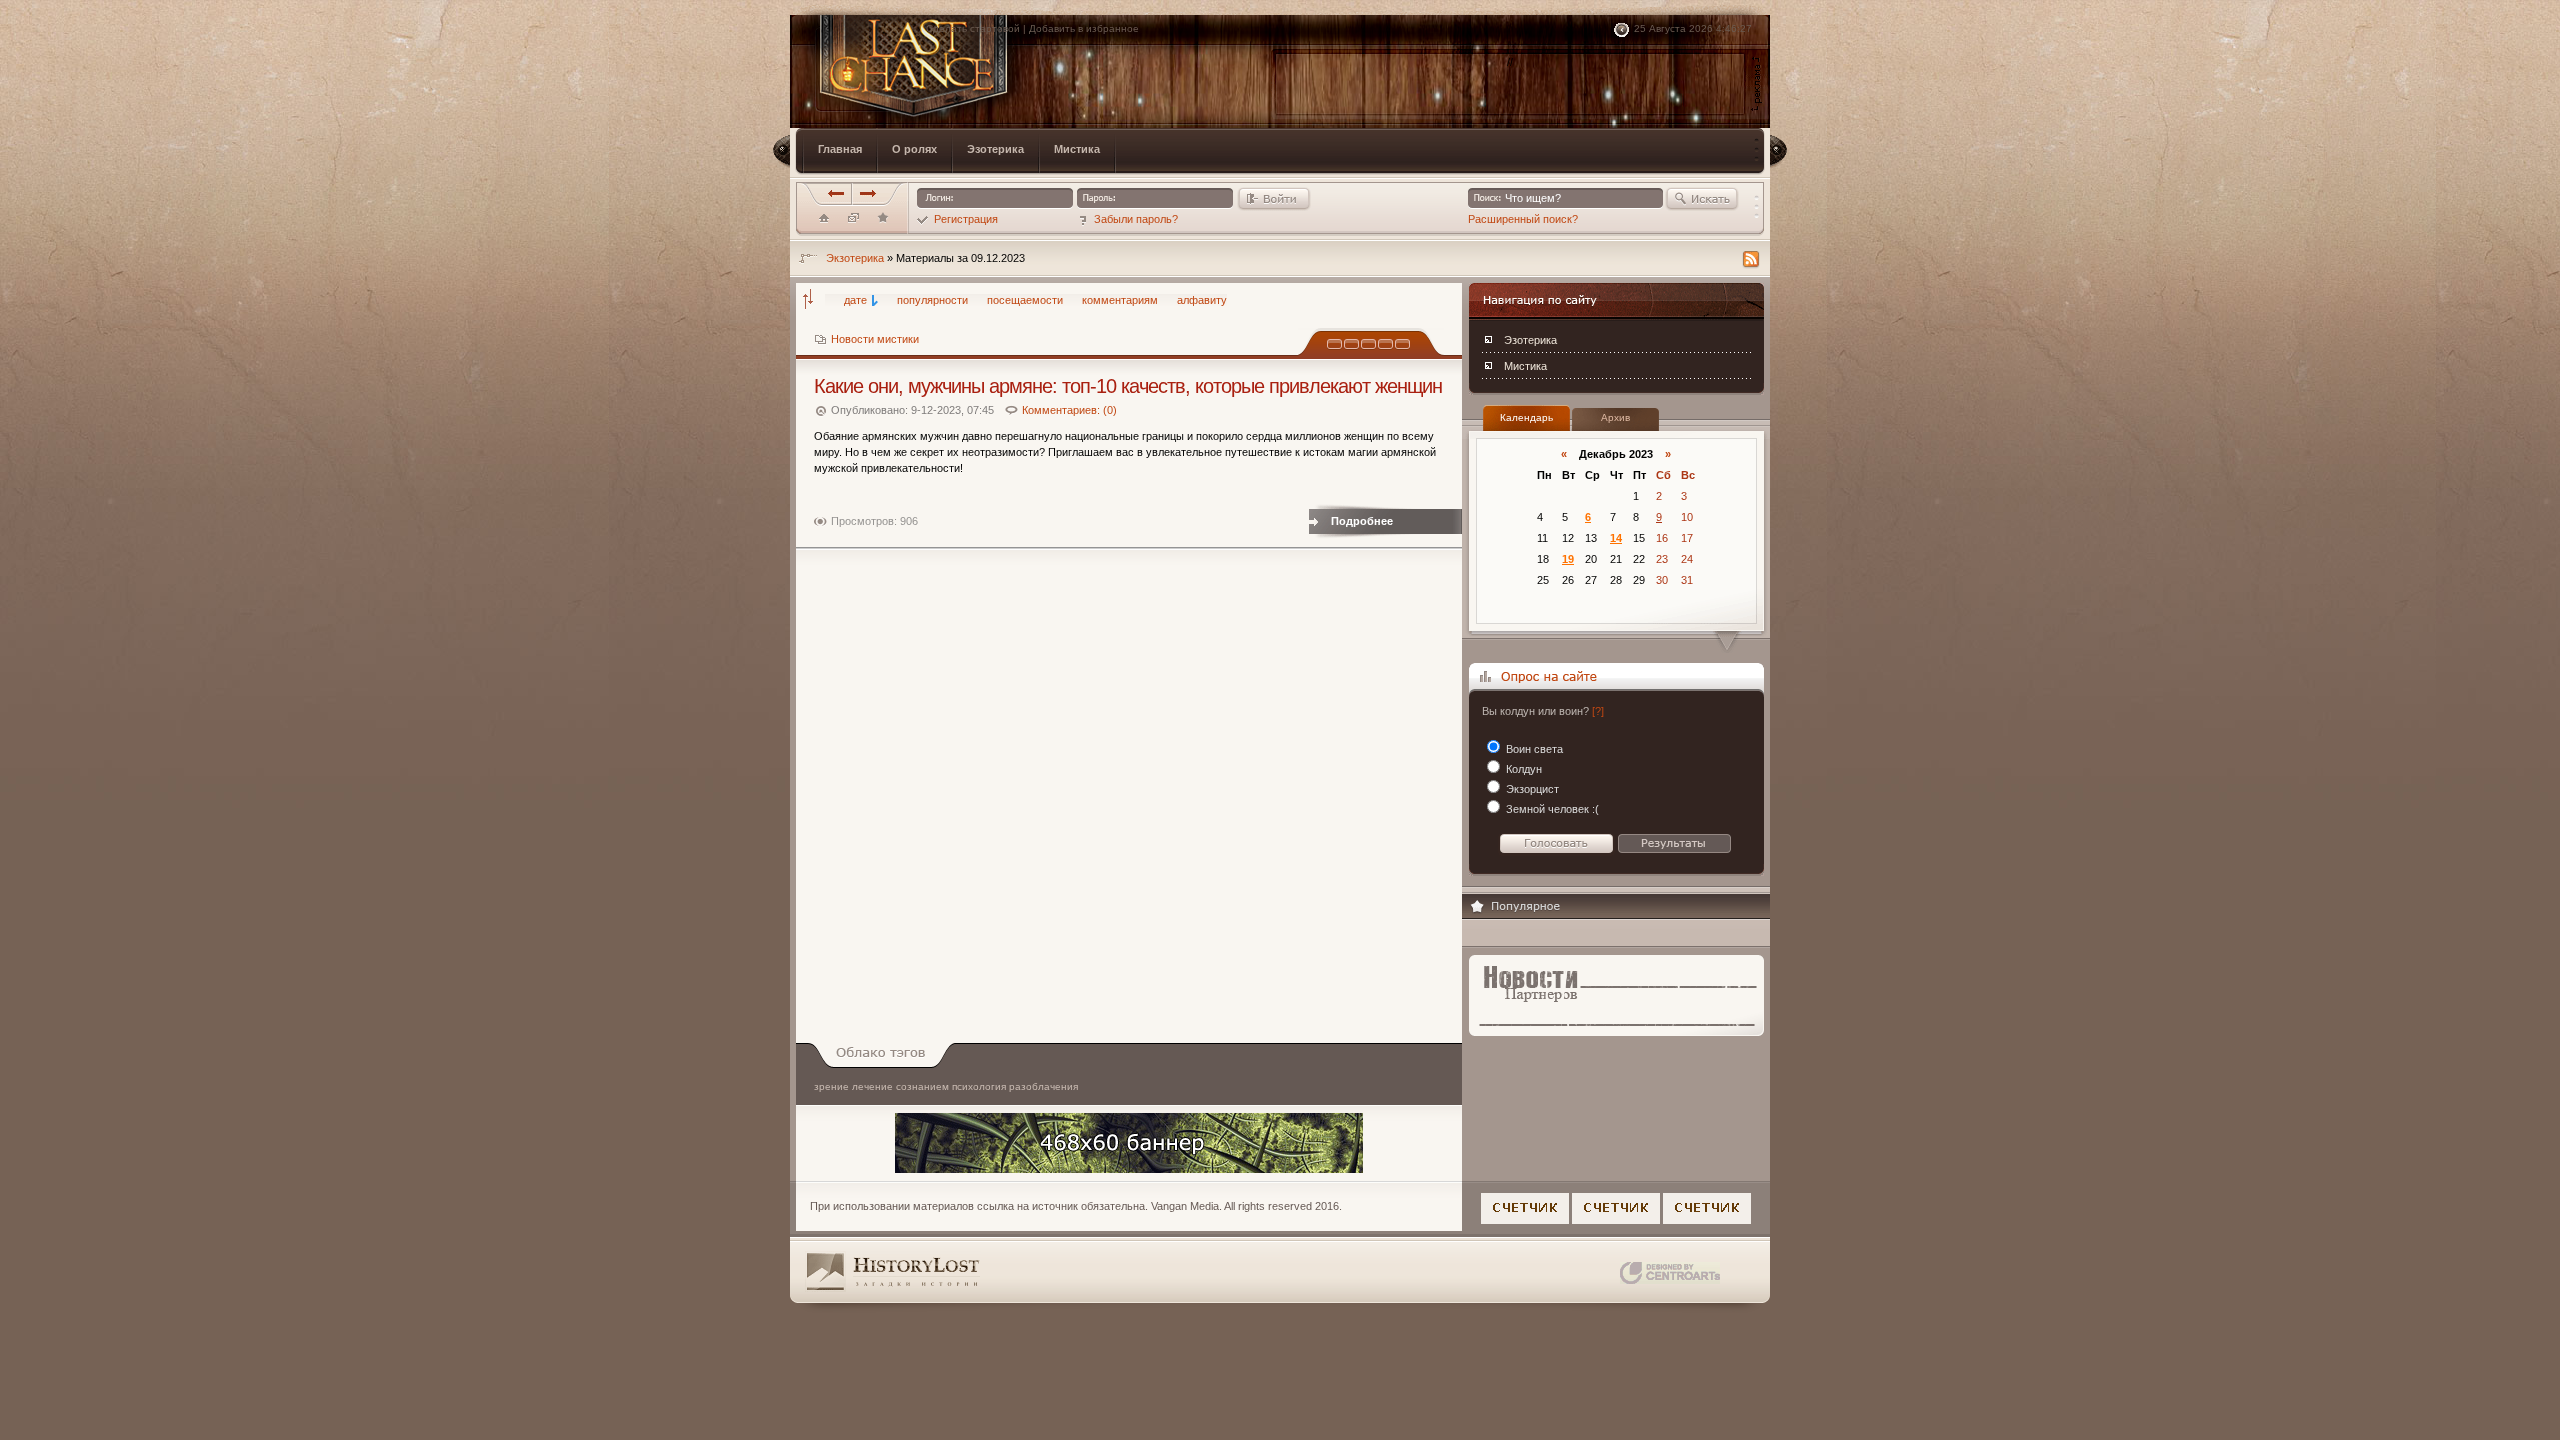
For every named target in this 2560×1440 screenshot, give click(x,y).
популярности (932, 300)
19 (1568, 559)
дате (855, 300)
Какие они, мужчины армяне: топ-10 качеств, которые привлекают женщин (1128, 386)
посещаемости (1025, 300)
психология (979, 1086)
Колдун (1522, 769)
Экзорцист (1531, 789)
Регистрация (966, 219)
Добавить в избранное (1084, 28)
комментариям (1120, 300)
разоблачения (1043, 1086)
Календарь (1526, 417)
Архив (1615, 417)
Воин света (1533, 749)
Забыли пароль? (1136, 219)
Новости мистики (875, 339)
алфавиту (1202, 300)
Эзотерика (1530, 340)
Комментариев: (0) (1069, 410)
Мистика (1525, 366)
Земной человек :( (1551, 809)
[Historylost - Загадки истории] (883, 222)
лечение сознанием (900, 1086)
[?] (1598, 711)
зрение (831, 1086)
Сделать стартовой (973, 28)
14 (1616, 538)
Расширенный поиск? (1523, 219)
